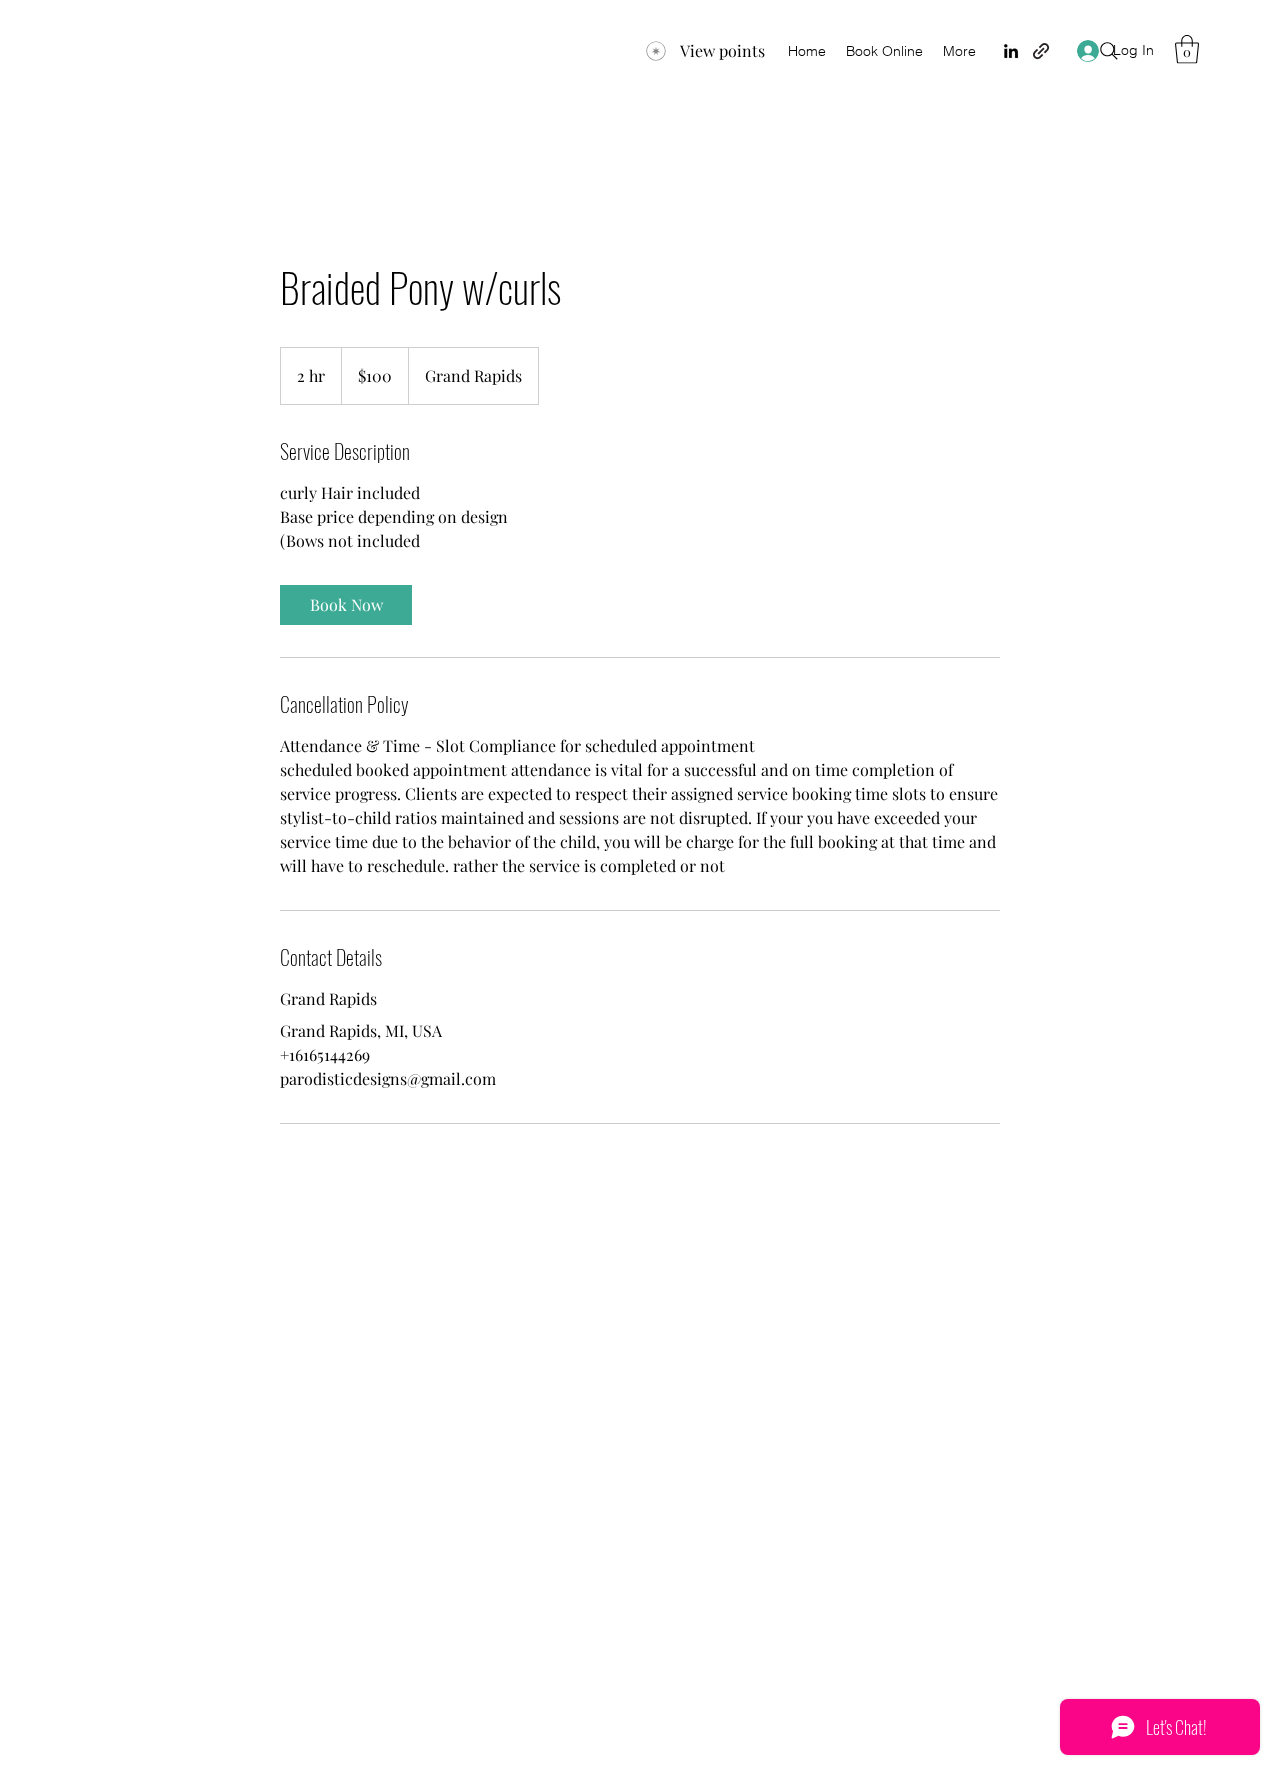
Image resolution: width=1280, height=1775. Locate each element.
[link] (346, 605)
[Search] (1109, 51)
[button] (1187, 49)
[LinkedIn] (1011, 51)
